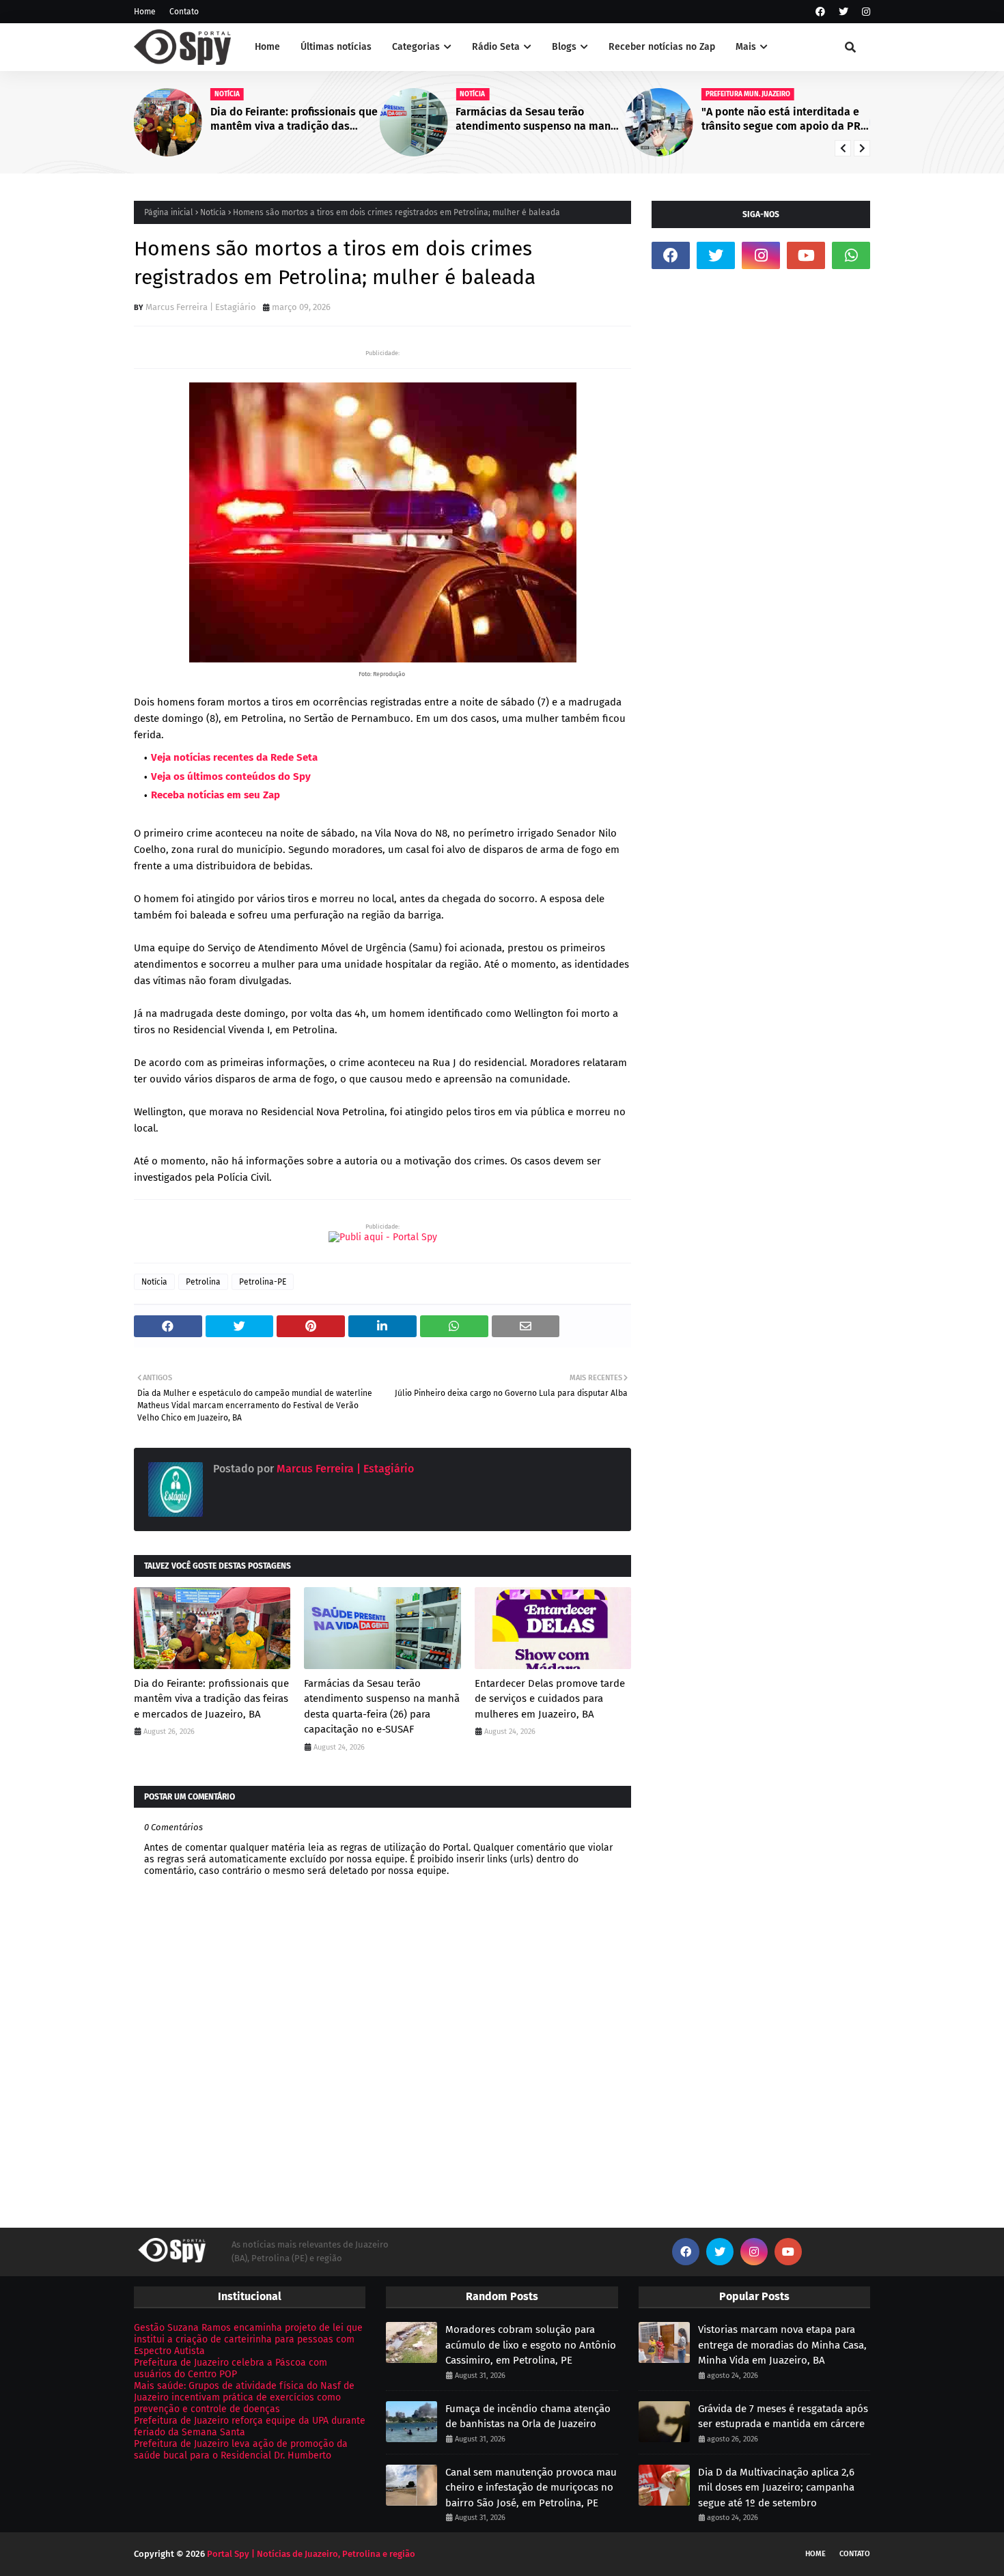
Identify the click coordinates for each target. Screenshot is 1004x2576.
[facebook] (820, 12)
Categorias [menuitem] (416, 47)
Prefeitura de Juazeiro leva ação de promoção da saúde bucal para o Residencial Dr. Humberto (241, 2450)
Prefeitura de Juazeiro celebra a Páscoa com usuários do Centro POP (231, 2368)
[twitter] (843, 12)
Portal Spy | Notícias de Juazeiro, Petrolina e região (311, 2554)
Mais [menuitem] (746, 47)
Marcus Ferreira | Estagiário (201, 307)
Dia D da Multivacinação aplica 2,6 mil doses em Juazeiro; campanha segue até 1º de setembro (776, 2488)
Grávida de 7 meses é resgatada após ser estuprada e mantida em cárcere (783, 2417)
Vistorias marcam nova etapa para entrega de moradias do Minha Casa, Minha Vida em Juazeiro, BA (782, 2345)
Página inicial (169, 212)
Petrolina (203, 1282)
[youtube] (806, 255)
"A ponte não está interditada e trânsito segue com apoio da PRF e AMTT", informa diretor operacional (784, 120)
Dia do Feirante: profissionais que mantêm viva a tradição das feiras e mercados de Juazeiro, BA (294, 120)
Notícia (213, 212)
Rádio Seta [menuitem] (496, 47)
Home (145, 12)
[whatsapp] (851, 255)
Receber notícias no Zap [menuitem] (662, 47)
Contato (184, 12)
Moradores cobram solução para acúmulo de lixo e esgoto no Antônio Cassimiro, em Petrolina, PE (531, 2345)
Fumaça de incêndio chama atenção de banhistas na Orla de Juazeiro (528, 2417)
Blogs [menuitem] (564, 47)
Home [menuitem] (267, 47)
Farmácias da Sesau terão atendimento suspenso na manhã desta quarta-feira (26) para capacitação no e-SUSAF (539, 120)
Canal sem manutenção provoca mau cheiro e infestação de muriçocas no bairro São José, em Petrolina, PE (531, 2488)
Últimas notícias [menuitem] (336, 47)
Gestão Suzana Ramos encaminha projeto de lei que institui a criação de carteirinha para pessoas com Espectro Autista (248, 2339)
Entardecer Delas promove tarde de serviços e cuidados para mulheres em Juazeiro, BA (550, 1699)
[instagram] (864, 12)
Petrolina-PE (263, 1282)
